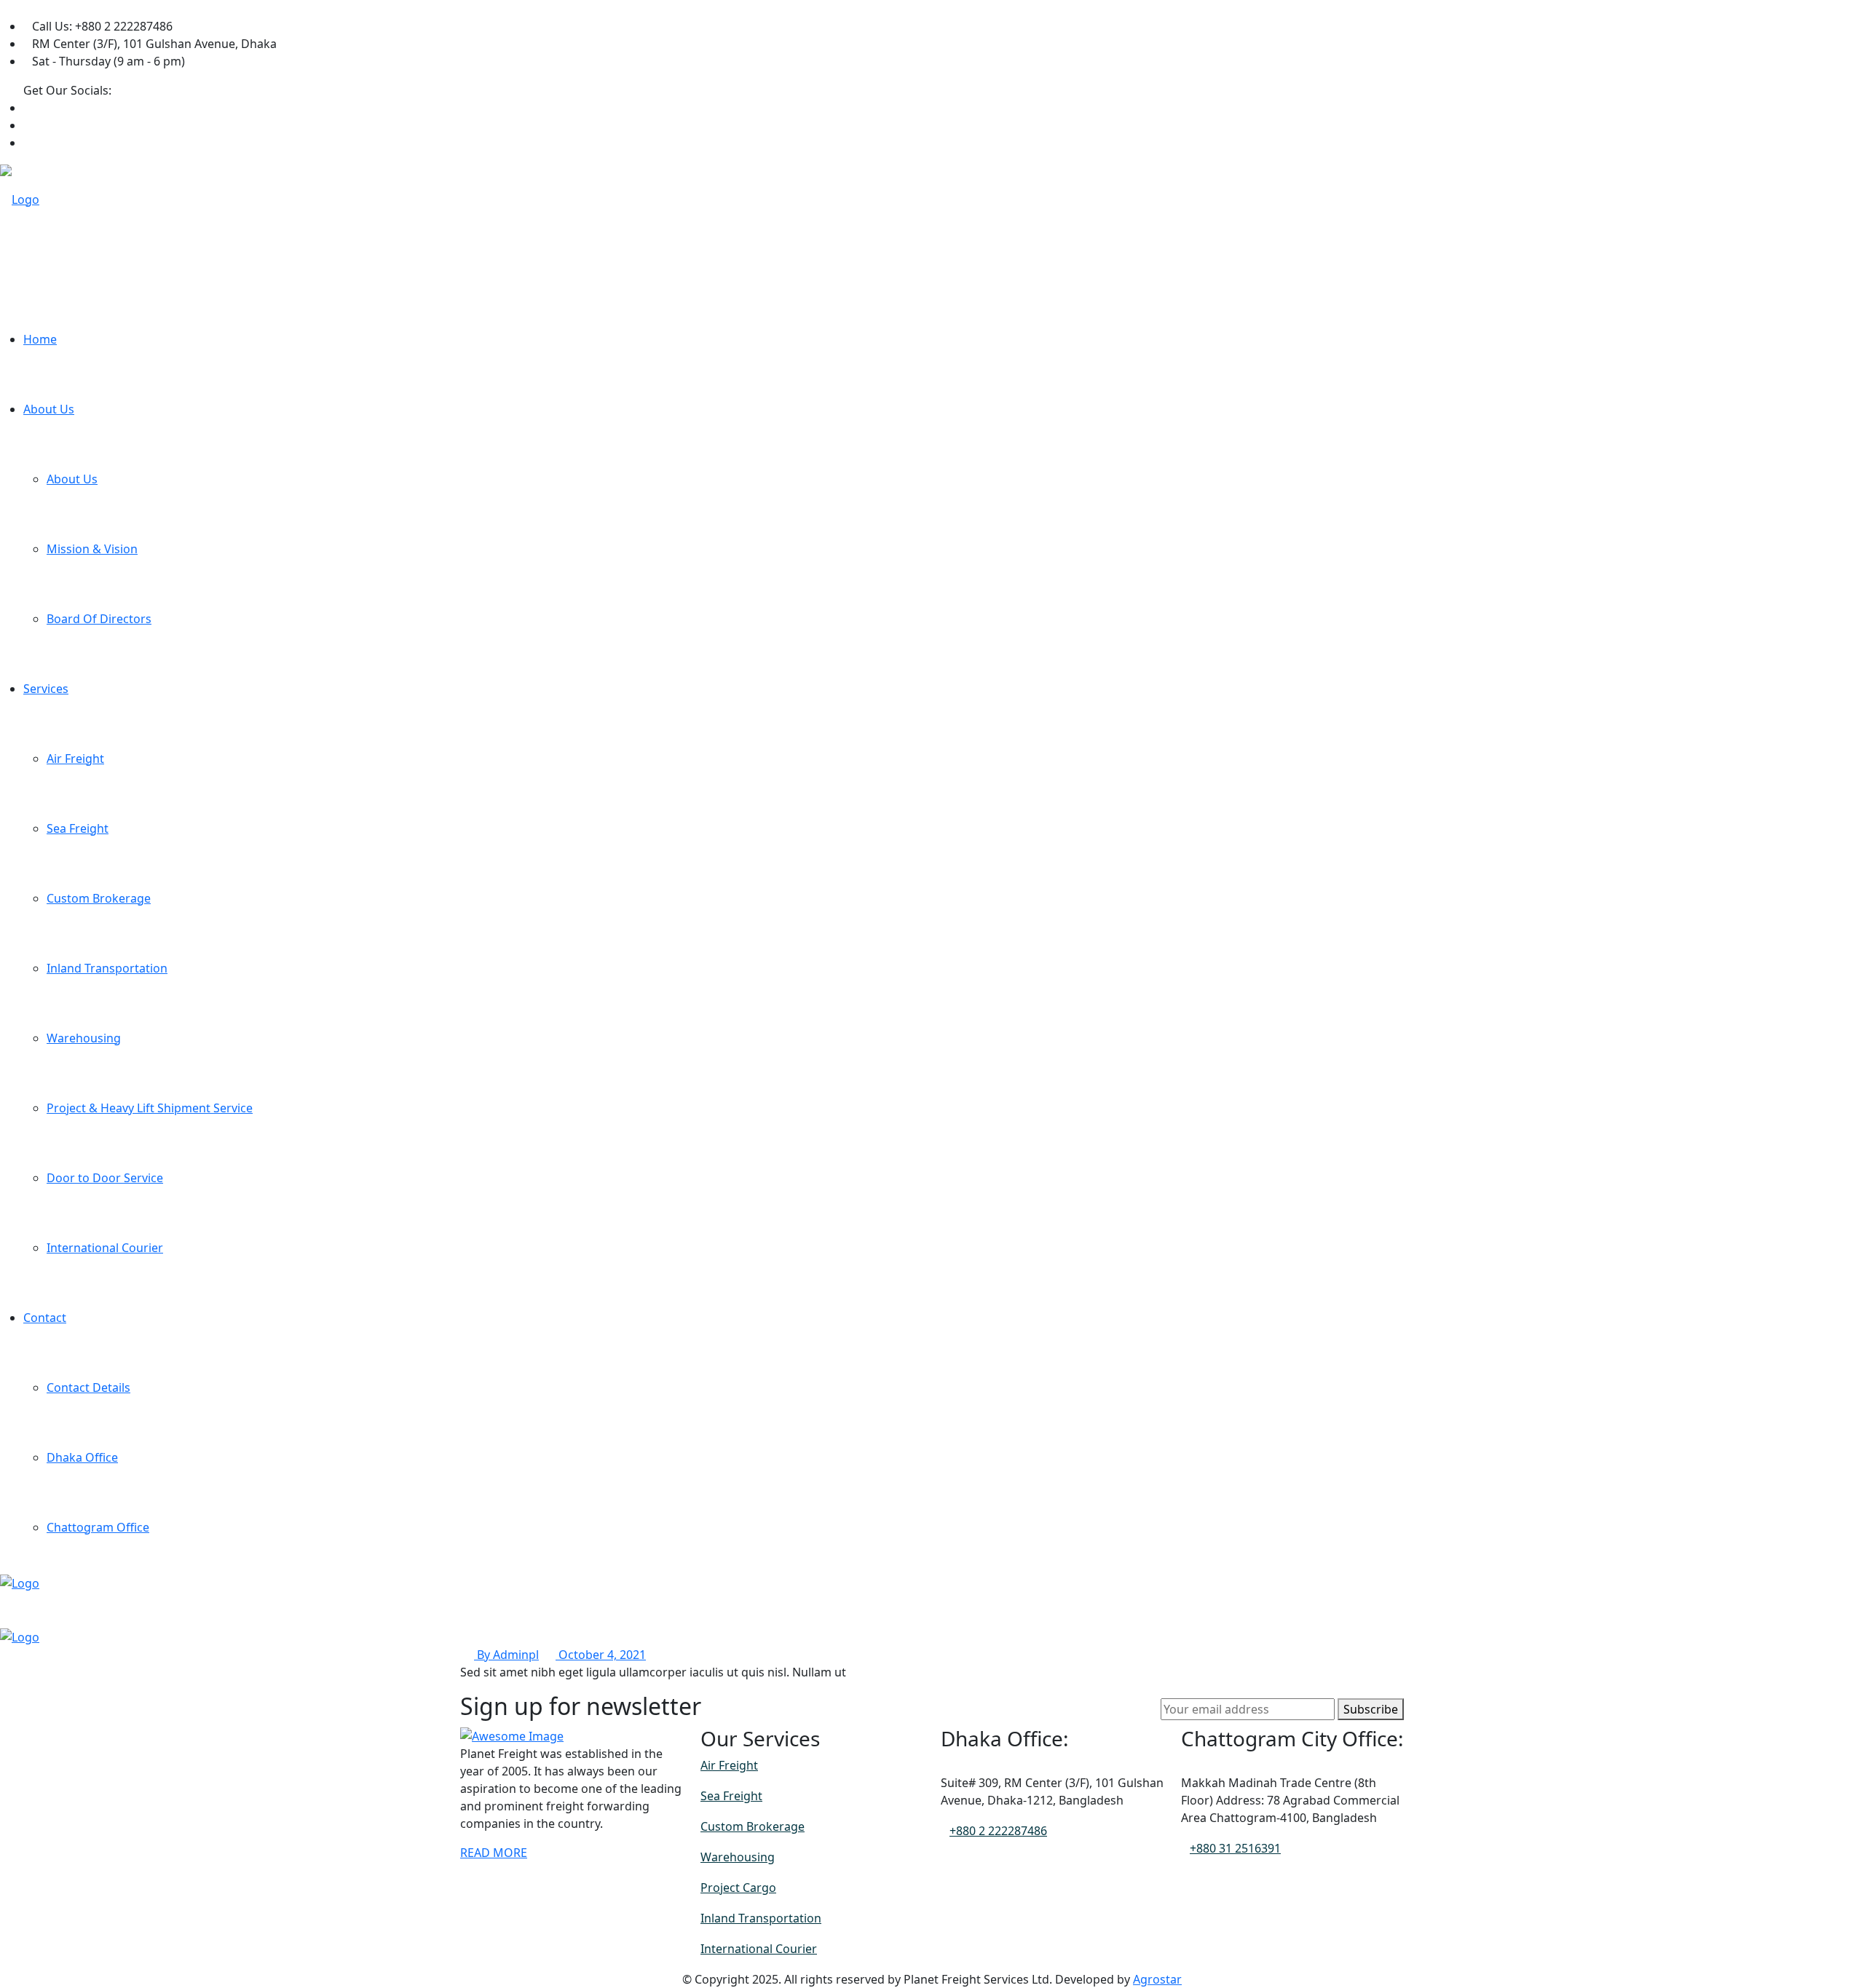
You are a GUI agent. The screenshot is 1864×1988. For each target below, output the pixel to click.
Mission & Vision (92, 549)
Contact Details (88, 1387)
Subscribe (1371, 1709)
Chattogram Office (98, 1527)
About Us (49, 409)
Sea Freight (78, 828)
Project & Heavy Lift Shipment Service (150, 1108)
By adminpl (506, 1655)
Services (46, 689)
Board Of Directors (99, 619)
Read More (494, 1853)
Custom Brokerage (99, 898)
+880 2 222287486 (998, 1831)
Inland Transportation (107, 968)
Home (40, 339)
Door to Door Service (105, 1178)
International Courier (105, 1248)
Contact (45, 1318)
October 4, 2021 (601, 1655)
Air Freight (75, 759)
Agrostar (1157, 1979)
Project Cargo (738, 1888)
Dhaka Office (82, 1457)
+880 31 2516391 (1235, 1848)
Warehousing (84, 1038)
